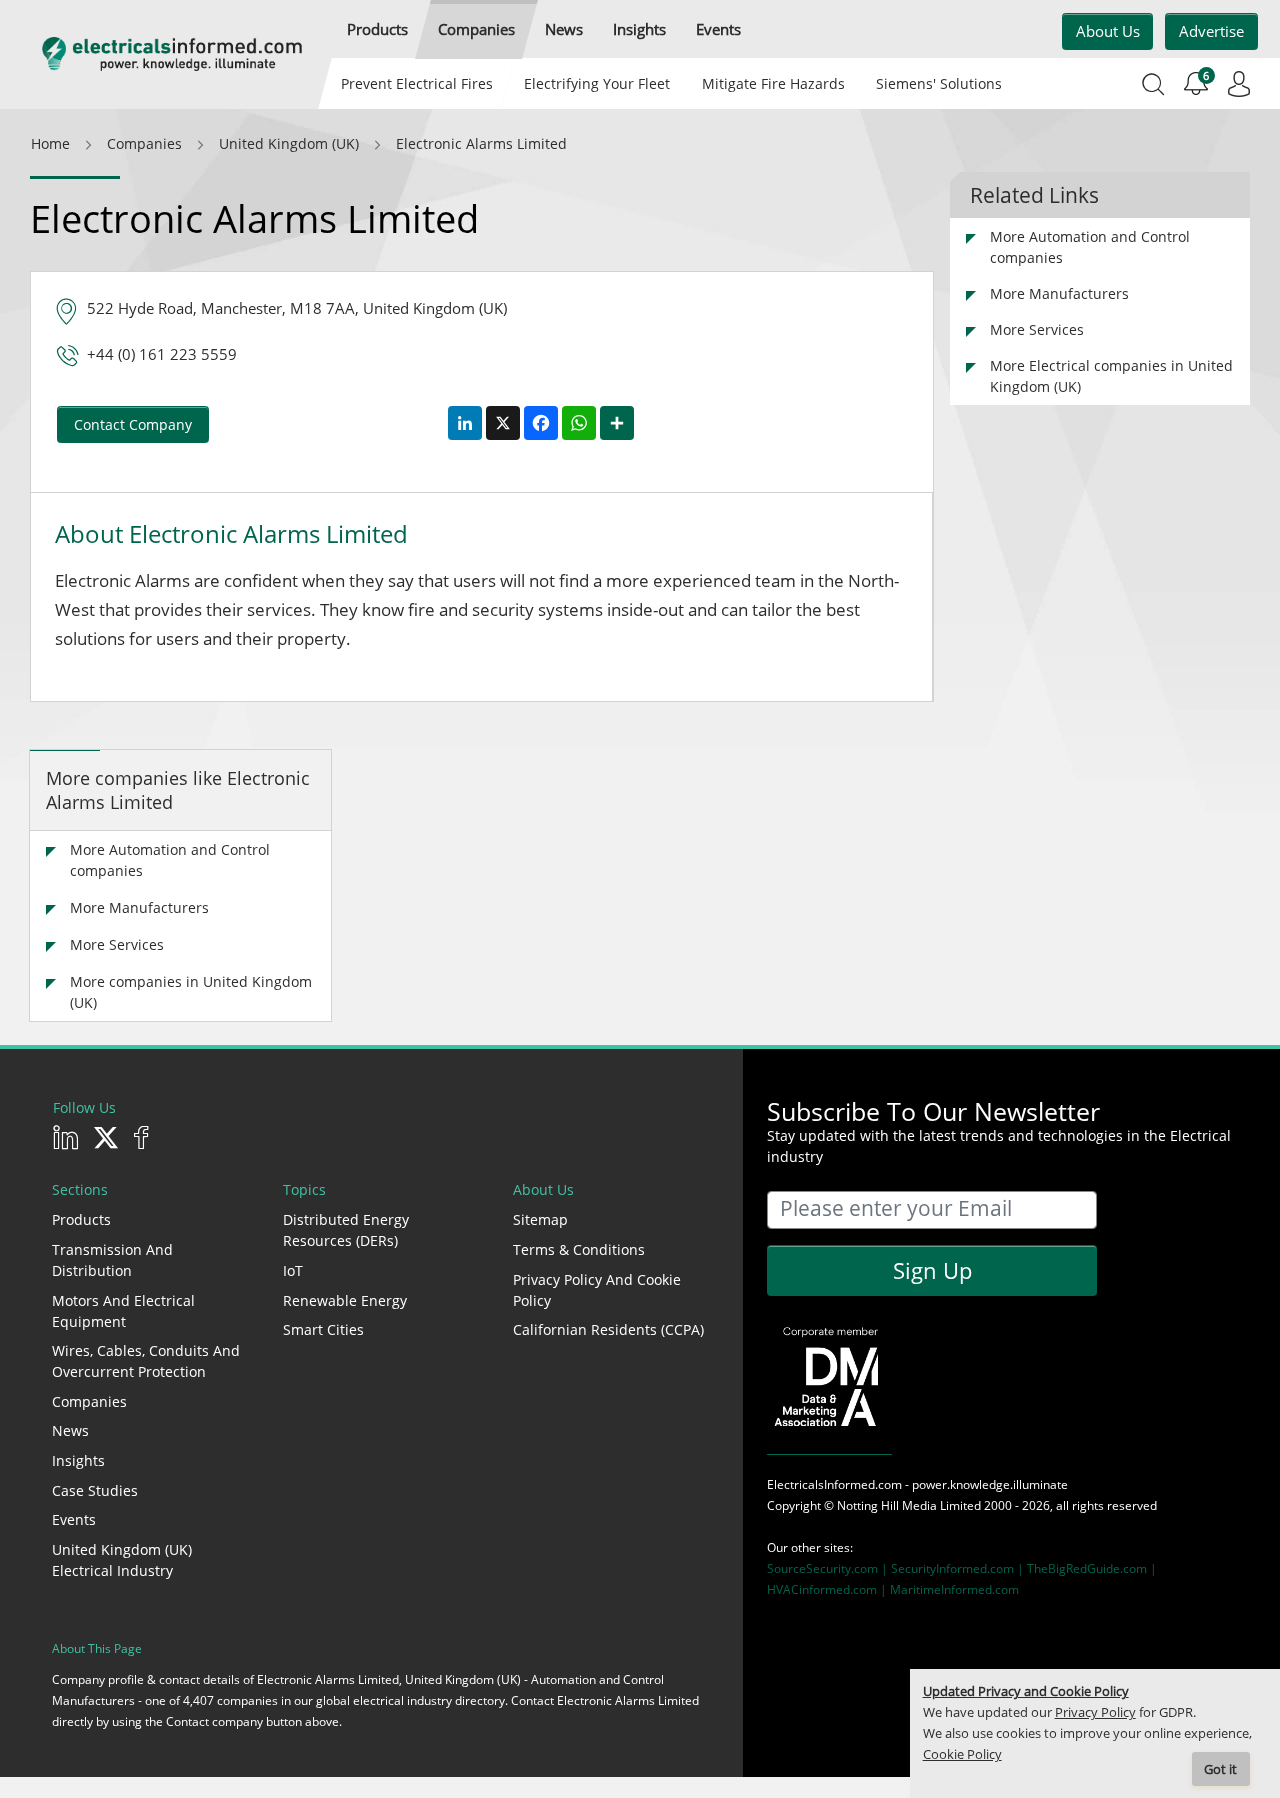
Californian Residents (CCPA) (608, 1329)
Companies (89, 1401)
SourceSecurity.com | (829, 1568)
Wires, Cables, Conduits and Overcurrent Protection (146, 1361)
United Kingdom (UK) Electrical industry (122, 1560)
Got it (1220, 1769)
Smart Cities (323, 1329)
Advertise (1211, 31)
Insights (78, 1460)
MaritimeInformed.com (954, 1589)
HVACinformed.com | (828, 1589)
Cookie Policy (962, 1754)
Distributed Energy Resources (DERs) (346, 1230)
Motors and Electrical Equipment (123, 1311)
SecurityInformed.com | (959, 1568)
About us (1108, 31)
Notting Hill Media (887, 1505)
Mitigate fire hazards (772, 83)
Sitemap (540, 1219)
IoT (293, 1270)
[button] (377, 29)
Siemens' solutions (939, 83)
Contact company (133, 424)
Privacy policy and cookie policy (597, 1290)
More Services (117, 944)
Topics (304, 1189)
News (70, 1430)
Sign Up (932, 1270)
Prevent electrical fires (417, 83)
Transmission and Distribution (112, 1260)
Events (74, 1519)
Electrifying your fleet (597, 83)
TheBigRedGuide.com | (1092, 1568)
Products (81, 1219)
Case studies (95, 1490)
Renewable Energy (345, 1300)
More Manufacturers (139, 907)
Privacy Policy (1095, 1712)
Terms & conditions (579, 1249)
